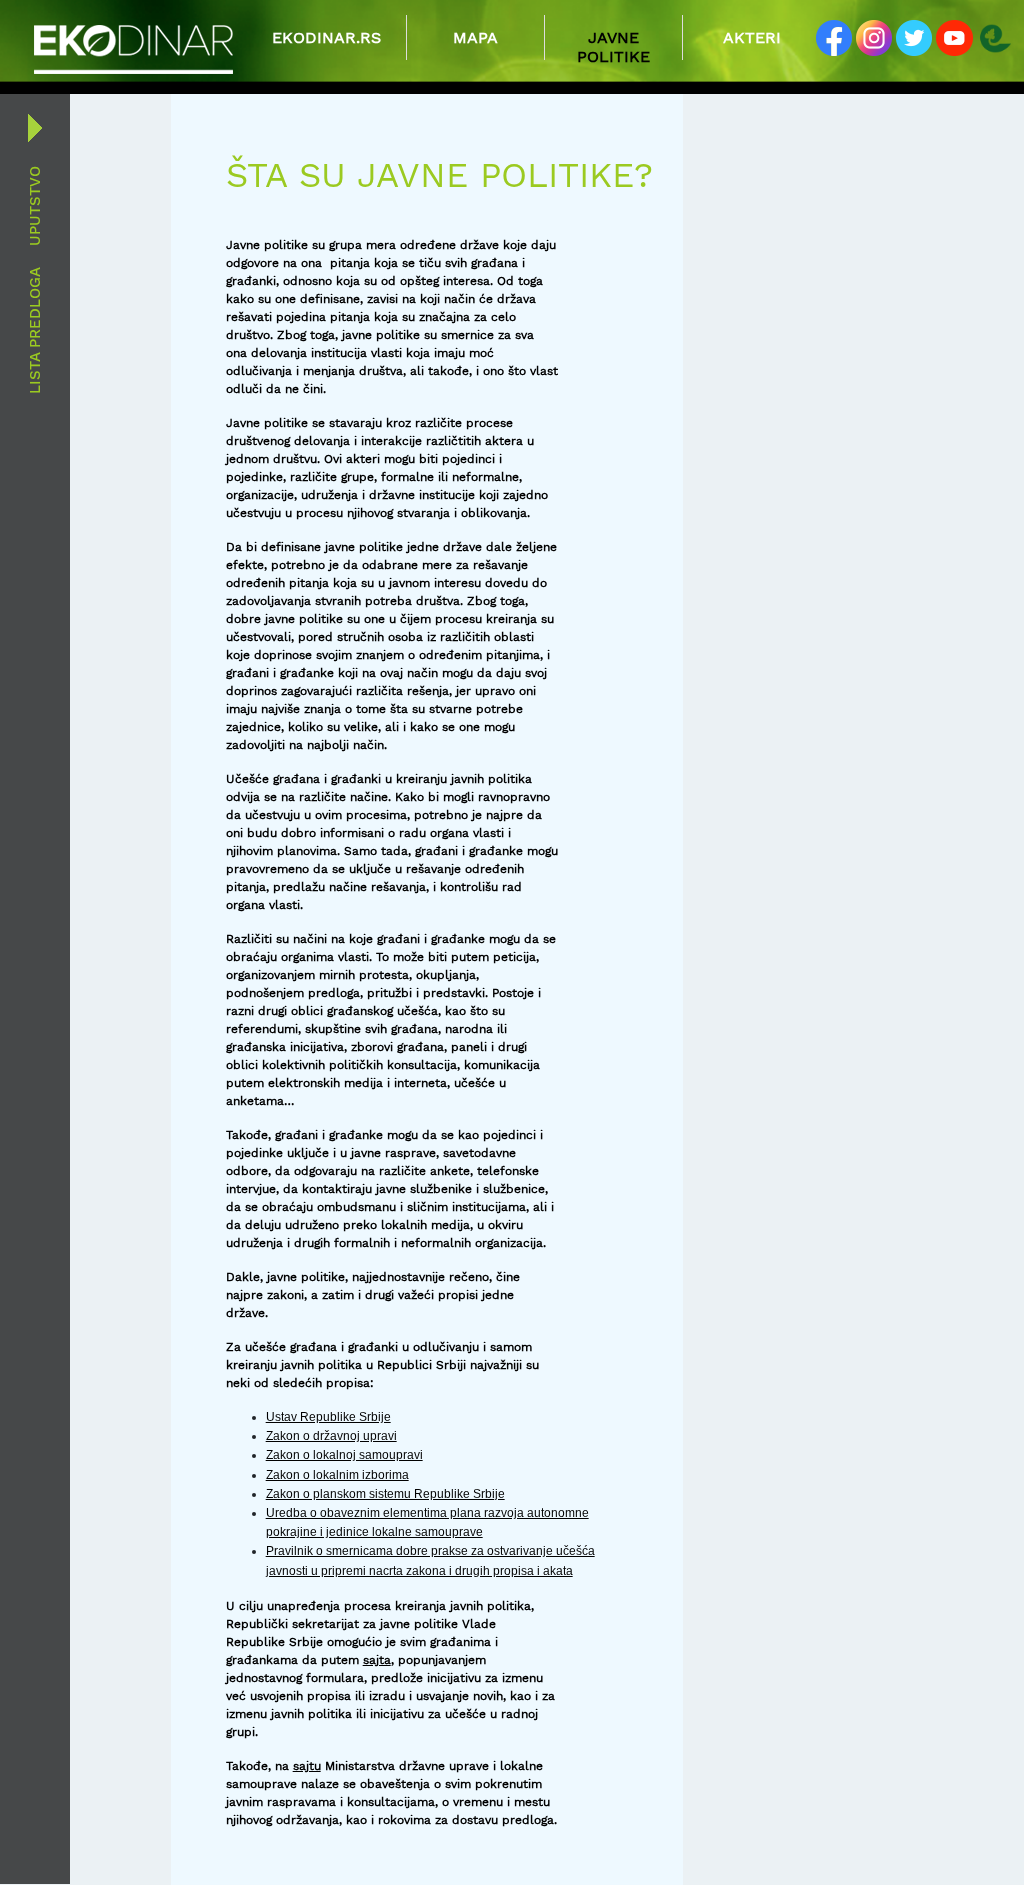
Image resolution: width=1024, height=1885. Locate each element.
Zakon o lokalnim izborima (337, 1475)
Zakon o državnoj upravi (331, 1436)
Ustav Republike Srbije (328, 1417)
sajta (377, 1660)
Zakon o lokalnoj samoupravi (344, 1455)
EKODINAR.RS (321, 37)
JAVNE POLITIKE (613, 47)
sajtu (307, 1766)
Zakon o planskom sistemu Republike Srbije (385, 1494)
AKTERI (752, 37)
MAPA (475, 37)
